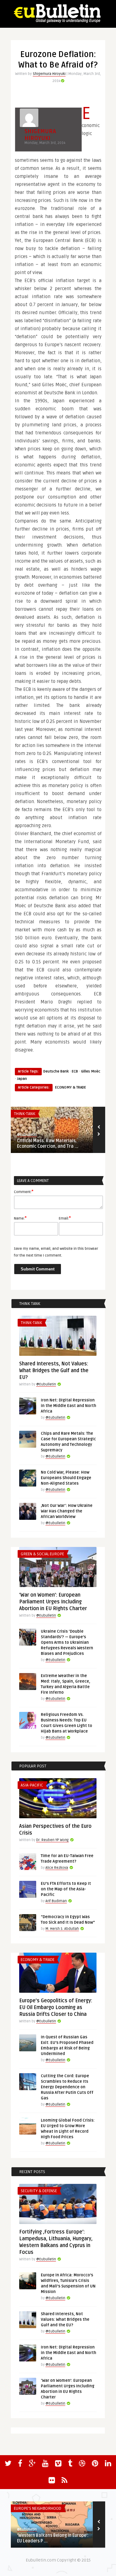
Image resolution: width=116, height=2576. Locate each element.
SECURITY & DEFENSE (39, 2191)
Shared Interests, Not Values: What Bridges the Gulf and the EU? (54, 1371)
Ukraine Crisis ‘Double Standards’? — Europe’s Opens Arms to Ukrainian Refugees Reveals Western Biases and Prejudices (67, 1643)
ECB (75, 1071)
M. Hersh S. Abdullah (62, 1929)
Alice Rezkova (57, 1868)
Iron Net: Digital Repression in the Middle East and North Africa (69, 1406)
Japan (22, 1079)
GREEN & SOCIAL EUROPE (42, 1554)
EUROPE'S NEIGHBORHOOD (38, 2508)
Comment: (24, 1192)
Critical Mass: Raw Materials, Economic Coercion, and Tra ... (48, 1144)
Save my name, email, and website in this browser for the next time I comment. (56, 1252)
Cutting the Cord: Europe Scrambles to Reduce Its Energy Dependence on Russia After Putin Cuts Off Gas (67, 2087)
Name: (20, 1218)
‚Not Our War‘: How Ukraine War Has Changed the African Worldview (67, 1511)
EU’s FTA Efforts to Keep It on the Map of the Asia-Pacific (66, 1889)
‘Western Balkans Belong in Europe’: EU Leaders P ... (53, 2538)
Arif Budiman (56, 1901)
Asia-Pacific (32, 1785)
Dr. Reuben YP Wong (52, 1840)
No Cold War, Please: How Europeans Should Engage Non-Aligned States (66, 1478)
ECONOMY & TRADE (71, 1087)
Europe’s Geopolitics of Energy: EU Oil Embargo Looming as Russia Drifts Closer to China (56, 2008)
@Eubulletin (27, 1135)
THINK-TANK (25, 1114)
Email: (65, 1218)
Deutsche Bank (56, 1071)
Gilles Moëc (91, 1071)
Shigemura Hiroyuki (49, 74)
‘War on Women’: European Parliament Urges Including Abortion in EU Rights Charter (53, 1602)
